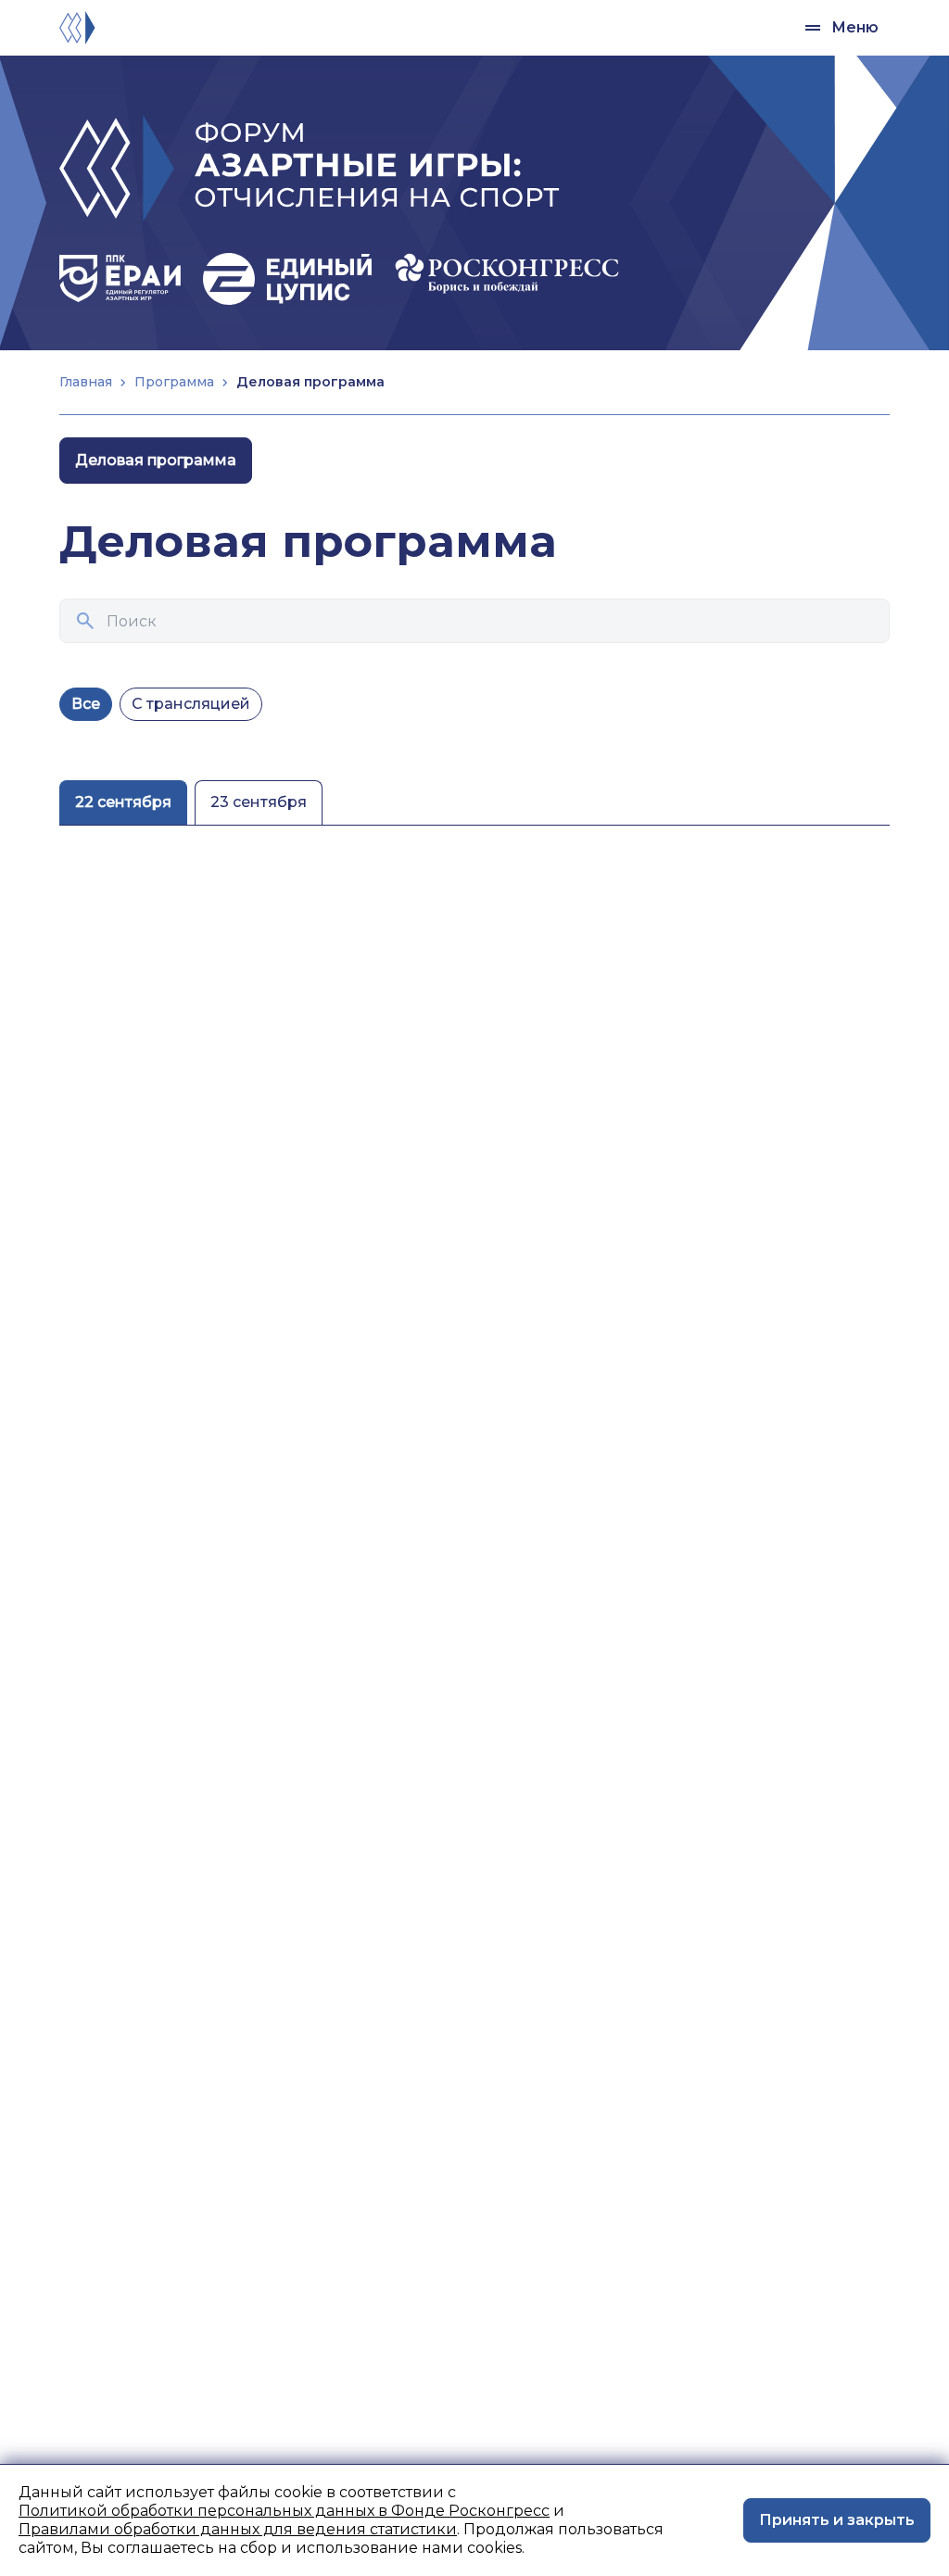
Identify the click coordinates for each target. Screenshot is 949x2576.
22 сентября (123, 802)
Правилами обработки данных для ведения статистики (238, 2529)
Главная (86, 382)
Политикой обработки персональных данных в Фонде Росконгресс (284, 2511)
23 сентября (259, 802)
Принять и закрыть (837, 2520)
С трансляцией (191, 704)
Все (86, 704)
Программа (174, 382)
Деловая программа (156, 460)
